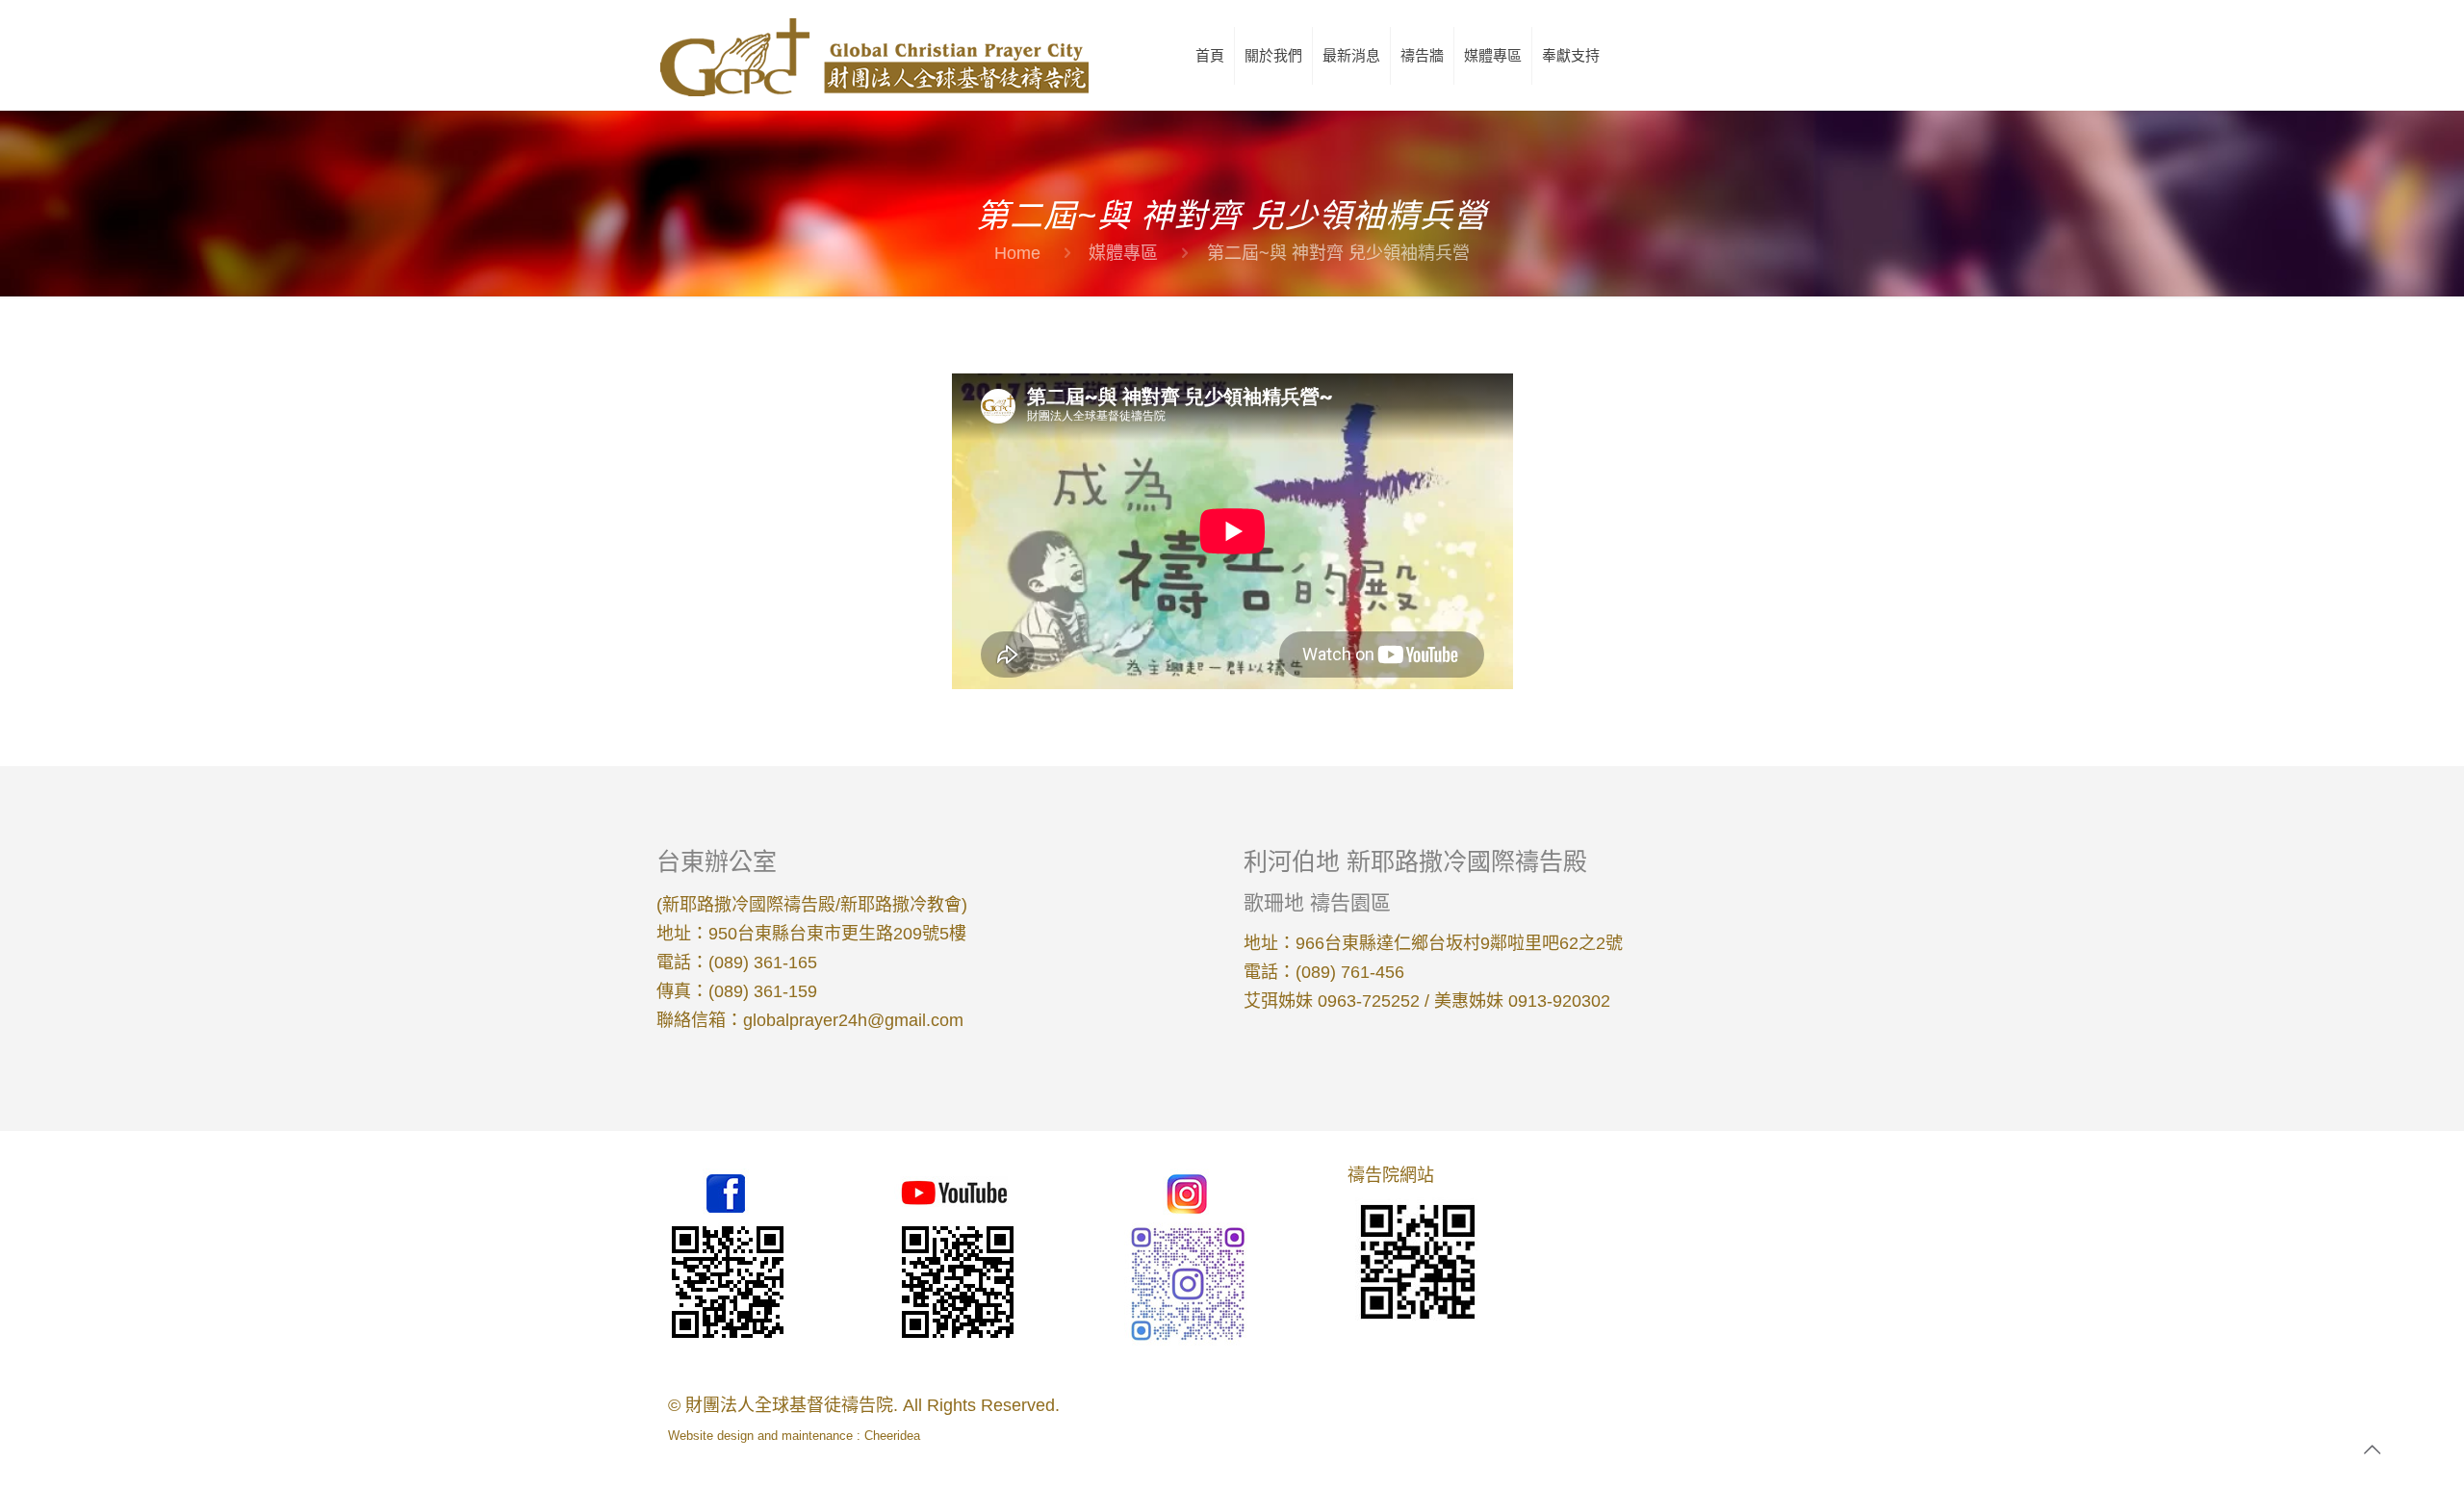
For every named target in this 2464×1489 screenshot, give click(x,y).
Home (1017, 253)
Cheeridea (892, 1436)
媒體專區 (1123, 253)
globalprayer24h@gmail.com (853, 1020)
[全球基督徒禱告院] (873, 55)
